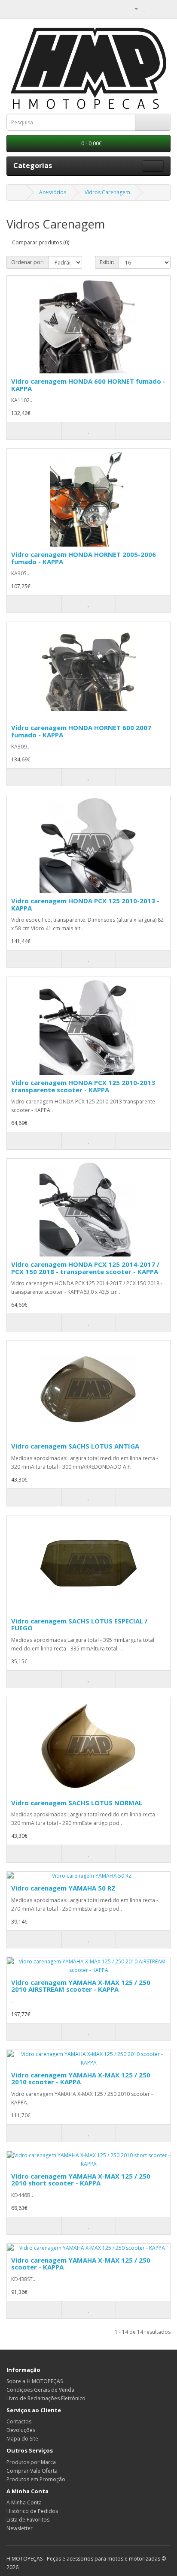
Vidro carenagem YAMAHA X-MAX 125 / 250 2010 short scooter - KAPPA (81, 2180)
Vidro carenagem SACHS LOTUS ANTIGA (75, 1446)
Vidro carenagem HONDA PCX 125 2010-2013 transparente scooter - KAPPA (83, 1086)
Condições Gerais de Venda (40, 2390)
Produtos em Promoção (36, 2479)
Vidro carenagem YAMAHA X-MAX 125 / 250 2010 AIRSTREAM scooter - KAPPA (81, 1986)
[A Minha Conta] (133, 8)
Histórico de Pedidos (32, 2511)
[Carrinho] (154, 8)
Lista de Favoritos (28, 2520)
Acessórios (53, 192)
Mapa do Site (22, 2439)
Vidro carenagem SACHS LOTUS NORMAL (77, 1803)
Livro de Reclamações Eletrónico (46, 2398)
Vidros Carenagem (107, 192)
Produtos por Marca (31, 2462)
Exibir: (107, 262)
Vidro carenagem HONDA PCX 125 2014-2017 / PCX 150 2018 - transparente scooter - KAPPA (85, 1268)
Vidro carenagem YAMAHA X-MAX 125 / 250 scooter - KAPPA (81, 2264)
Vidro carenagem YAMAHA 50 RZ (63, 1888)
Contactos (19, 2421)
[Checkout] (164, 8)
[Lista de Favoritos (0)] (145, 8)
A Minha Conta (24, 2502)
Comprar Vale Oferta (32, 2471)
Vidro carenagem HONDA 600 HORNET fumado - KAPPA (88, 385)
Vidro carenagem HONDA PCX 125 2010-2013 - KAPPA (85, 904)
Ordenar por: (27, 262)
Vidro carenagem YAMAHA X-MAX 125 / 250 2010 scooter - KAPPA (81, 2079)
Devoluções (21, 2430)
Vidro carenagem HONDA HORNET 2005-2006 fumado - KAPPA (84, 558)
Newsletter (20, 2528)
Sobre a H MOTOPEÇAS (35, 2381)
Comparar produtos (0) (41, 242)
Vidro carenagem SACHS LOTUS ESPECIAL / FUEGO (79, 1625)
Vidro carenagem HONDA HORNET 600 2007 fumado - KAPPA (81, 731)
